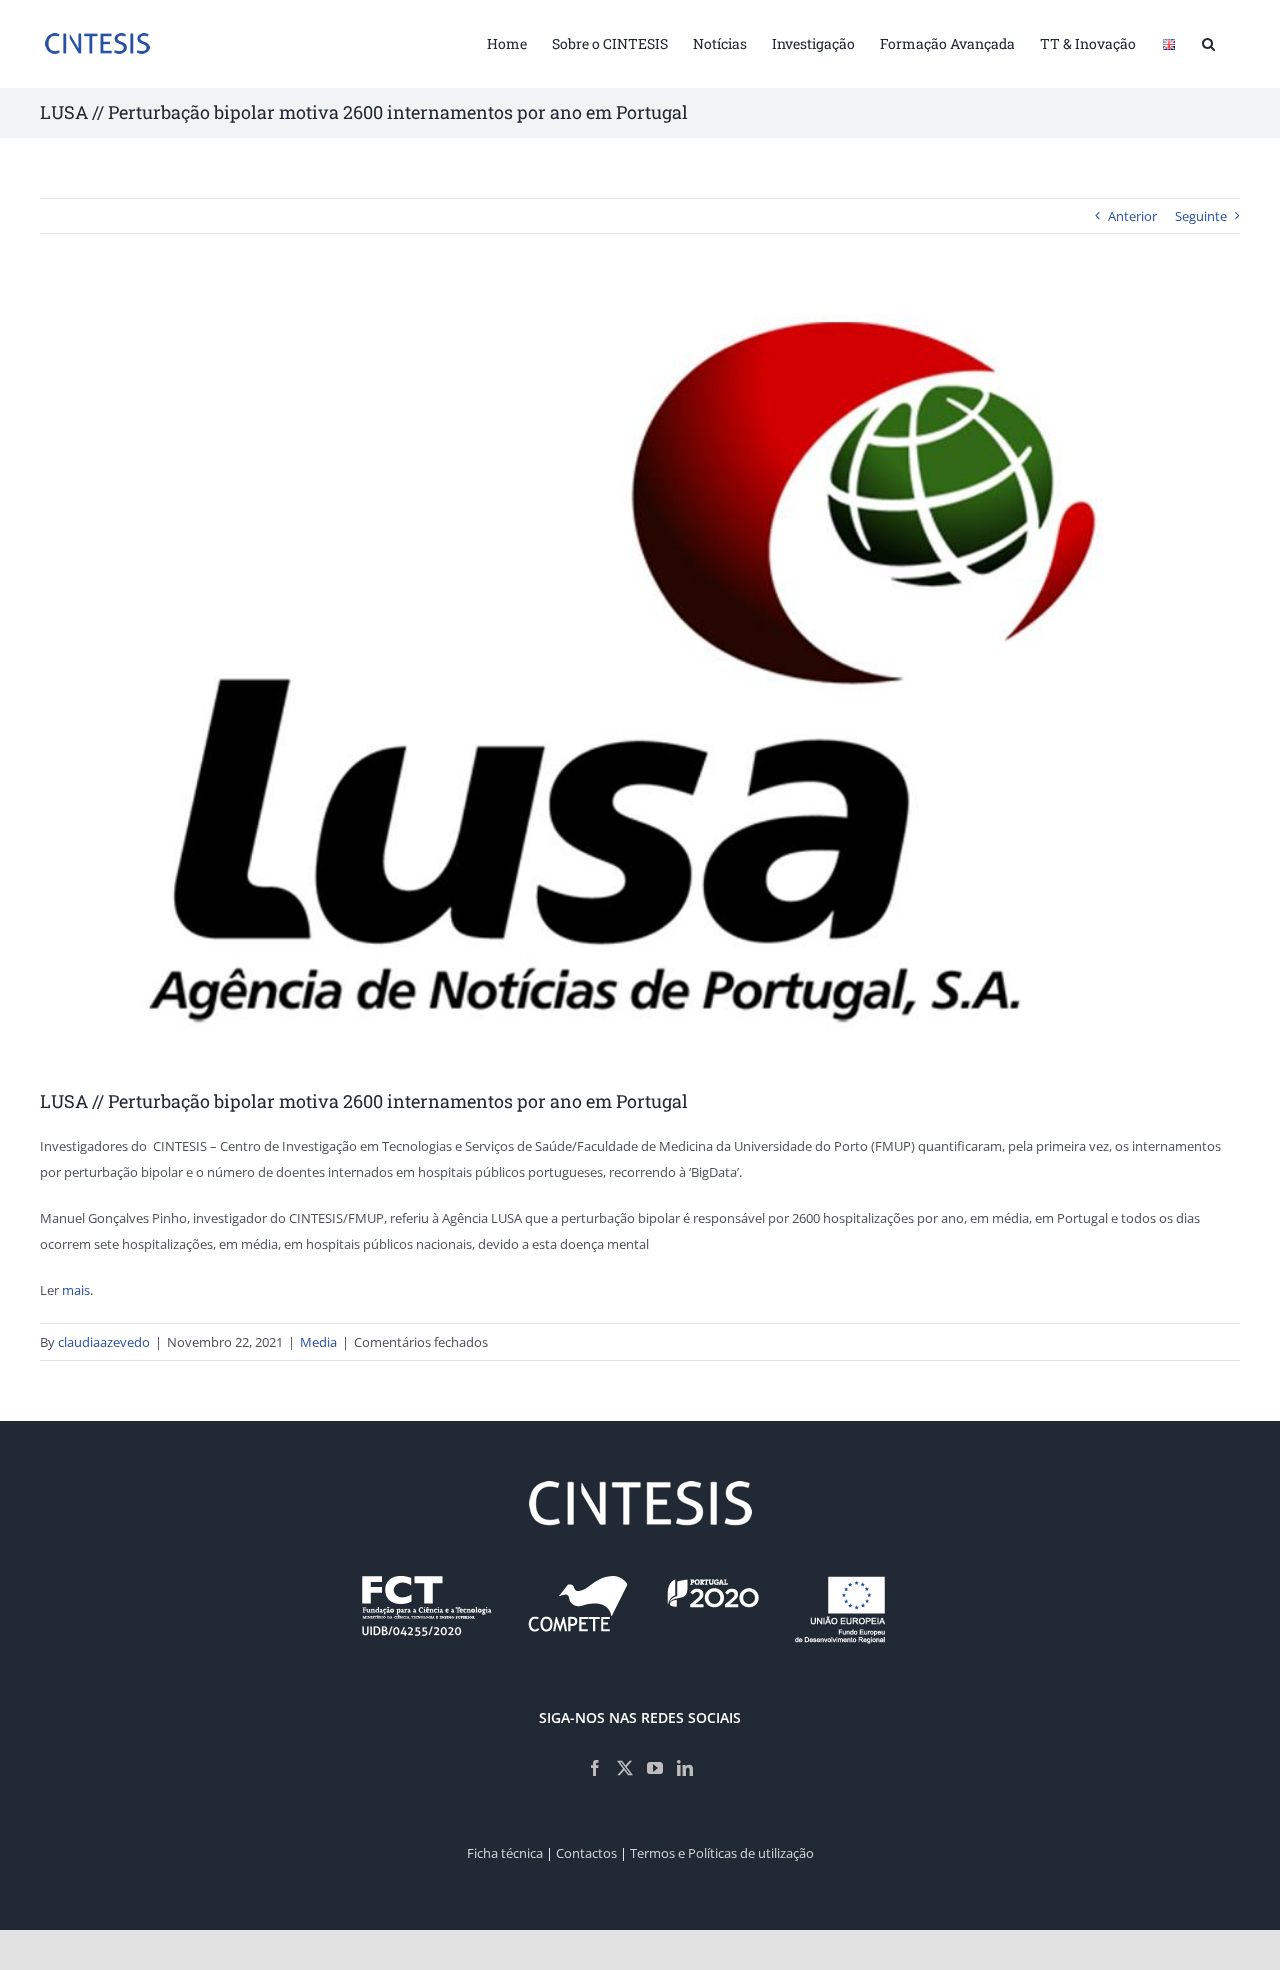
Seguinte (1201, 216)
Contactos (586, 1853)
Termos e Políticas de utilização (722, 1853)
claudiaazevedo (104, 1342)
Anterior (1132, 216)
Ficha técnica (505, 1853)
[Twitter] (625, 1768)
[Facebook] (595, 1768)
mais (76, 1290)
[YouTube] (655, 1768)
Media (318, 1342)
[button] (1208, 42)
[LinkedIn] (685, 1768)
